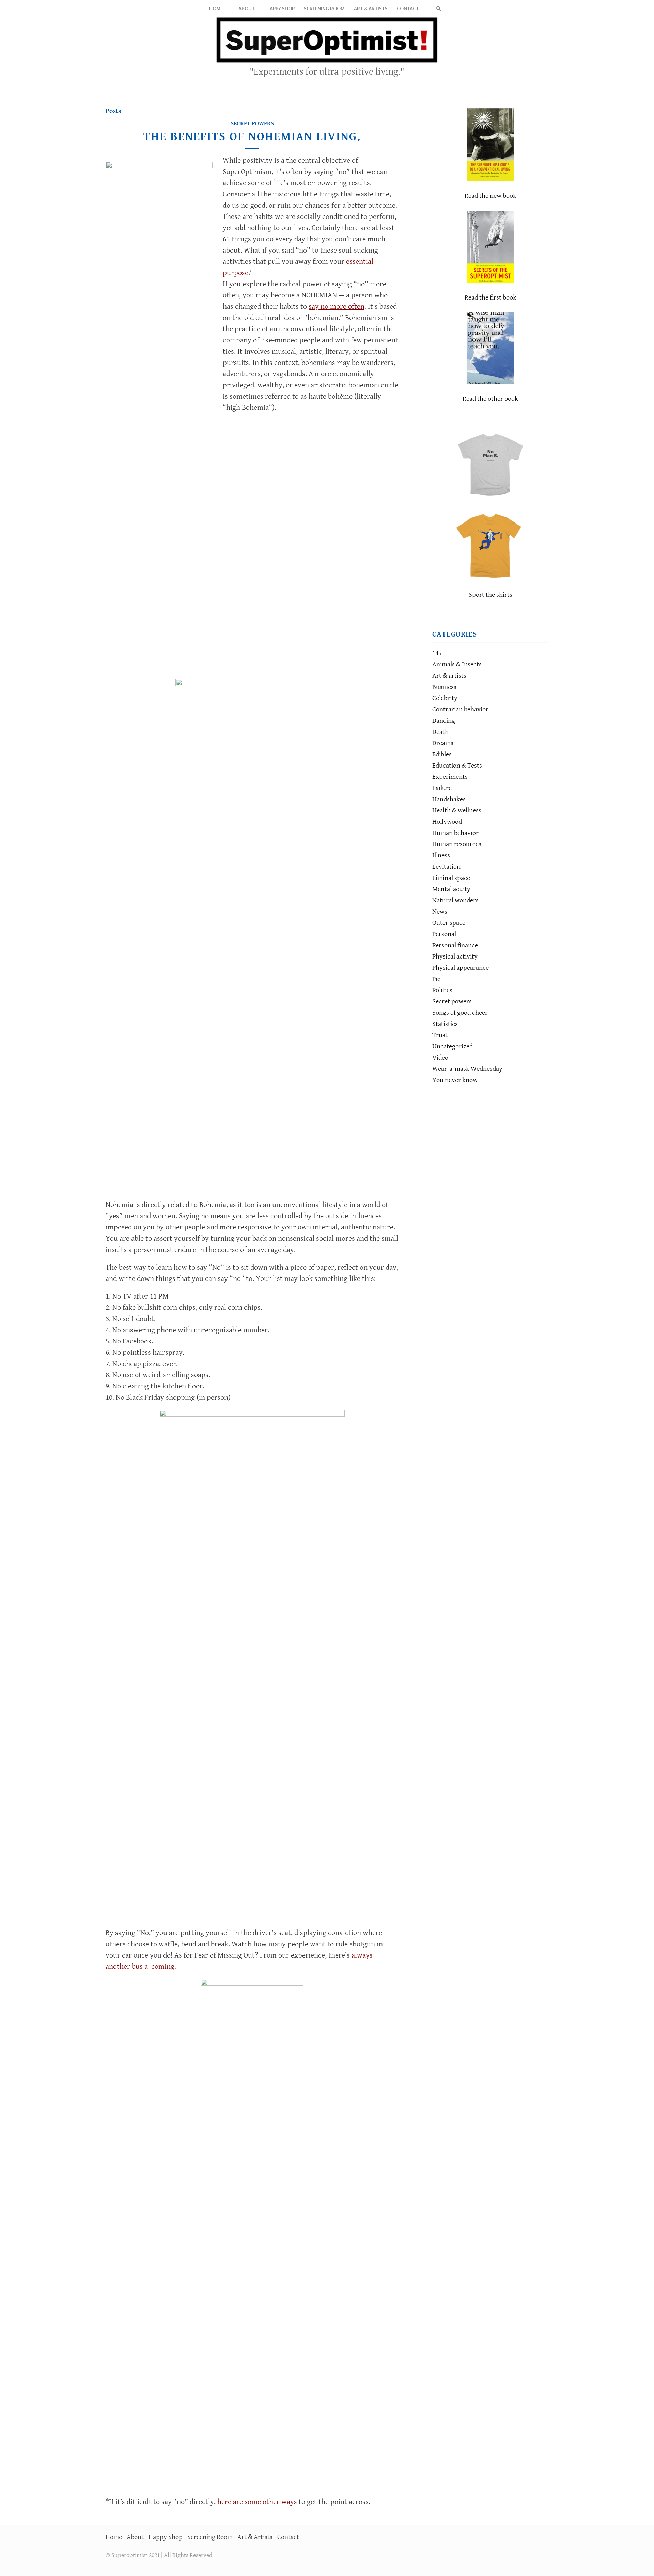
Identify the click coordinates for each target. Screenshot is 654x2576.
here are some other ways (257, 2502)
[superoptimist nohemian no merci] (159, 417)
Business (444, 687)
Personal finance (455, 945)
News (440, 912)
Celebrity (445, 698)
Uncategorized (453, 1046)
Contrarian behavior (460, 710)
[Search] (438, 9)
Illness (441, 856)
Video (440, 1058)
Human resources (457, 844)
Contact (288, 2537)
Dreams (443, 743)
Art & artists (449, 676)
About (135, 2537)
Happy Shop (166, 2537)
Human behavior (455, 833)
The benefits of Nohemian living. (252, 137)
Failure (442, 788)
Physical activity (455, 957)
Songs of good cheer (460, 1013)
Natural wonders (455, 900)
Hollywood (447, 822)
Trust (440, 1035)
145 (437, 653)
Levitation (446, 867)
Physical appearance (461, 968)
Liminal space (451, 878)
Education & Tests (457, 766)
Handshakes (449, 799)
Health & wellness (457, 811)
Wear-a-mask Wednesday (467, 1069)
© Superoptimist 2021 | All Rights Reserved (159, 2555)
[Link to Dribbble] (543, 49)
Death (440, 732)
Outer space (449, 923)
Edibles (442, 754)
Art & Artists (255, 2537)
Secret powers (252, 123)
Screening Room (210, 2537)
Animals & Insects (457, 665)
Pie (436, 979)
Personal (444, 934)
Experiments (450, 777)
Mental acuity (451, 889)
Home (114, 2537)
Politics (442, 990)
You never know (455, 1080)
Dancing (444, 721)
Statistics (445, 1024)
